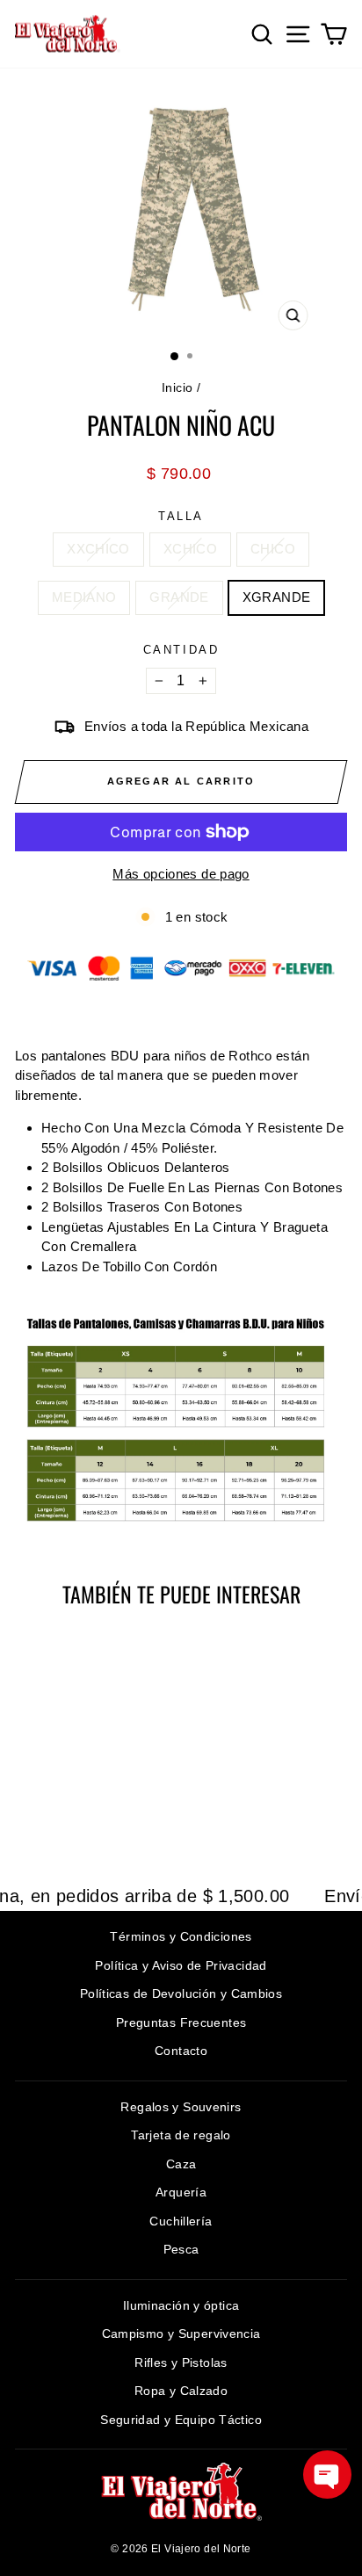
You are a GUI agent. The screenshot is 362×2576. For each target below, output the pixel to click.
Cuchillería (181, 2221)
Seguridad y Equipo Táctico (181, 2420)
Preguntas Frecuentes (181, 2022)
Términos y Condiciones (181, 1936)
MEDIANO (84, 597)
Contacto (181, 2051)
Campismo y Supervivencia (181, 2334)
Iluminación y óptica (181, 2305)
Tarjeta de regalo (181, 2135)
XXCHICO (98, 549)
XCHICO (190, 549)
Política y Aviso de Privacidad (181, 1965)
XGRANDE (277, 597)
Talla (181, 516)
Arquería (181, 2192)
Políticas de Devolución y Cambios (181, 1994)
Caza (181, 2164)
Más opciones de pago (181, 874)
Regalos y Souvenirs (181, 2107)
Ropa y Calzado (181, 2391)
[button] (327, 2475)
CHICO (273, 549)
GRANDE (179, 597)
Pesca (181, 2249)
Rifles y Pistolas (181, 2363)
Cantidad (181, 650)
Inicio (177, 387)
